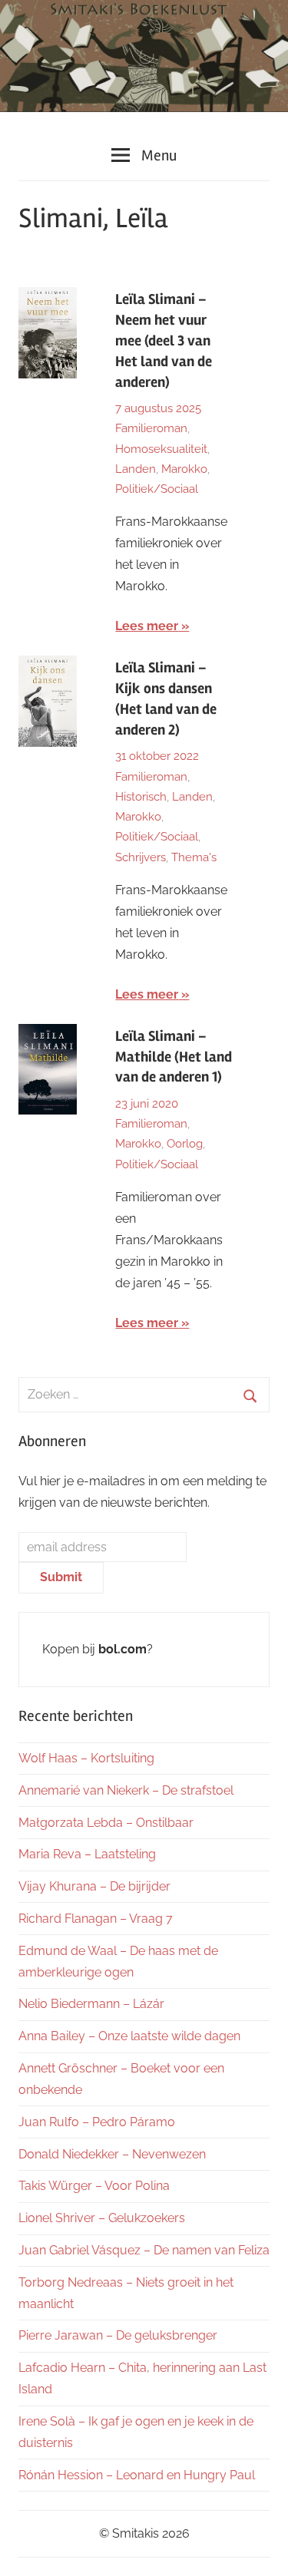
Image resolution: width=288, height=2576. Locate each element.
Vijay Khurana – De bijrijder (94, 1886)
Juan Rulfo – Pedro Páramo (97, 2122)
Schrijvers (141, 857)
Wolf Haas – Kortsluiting (86, 1758)
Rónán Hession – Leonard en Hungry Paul (137, 2475)
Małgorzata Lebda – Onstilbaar (106, 1823)
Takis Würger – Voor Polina (94, 2186)
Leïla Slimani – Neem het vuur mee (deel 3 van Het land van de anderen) (164, 341)
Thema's (194, 857)
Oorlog (185, 1144)
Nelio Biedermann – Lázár (91, 2004)
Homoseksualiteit (161, 449)
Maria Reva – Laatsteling (87, 1854)
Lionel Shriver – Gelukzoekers (102, 2218)
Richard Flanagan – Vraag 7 (96, 1919)
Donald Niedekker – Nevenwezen (112, 2154)
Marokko (184, 469)
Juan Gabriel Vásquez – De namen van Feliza (144, 2250)
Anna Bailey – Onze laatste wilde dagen (129, 2036)
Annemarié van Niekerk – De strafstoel (126, 1790)
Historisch (141, 797)
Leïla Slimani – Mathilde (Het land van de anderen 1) (174, 1057)
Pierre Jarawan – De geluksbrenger (118, 2335)
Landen (136, 469)
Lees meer (147, 626)
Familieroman (151, 428)
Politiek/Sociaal (157, 489)
